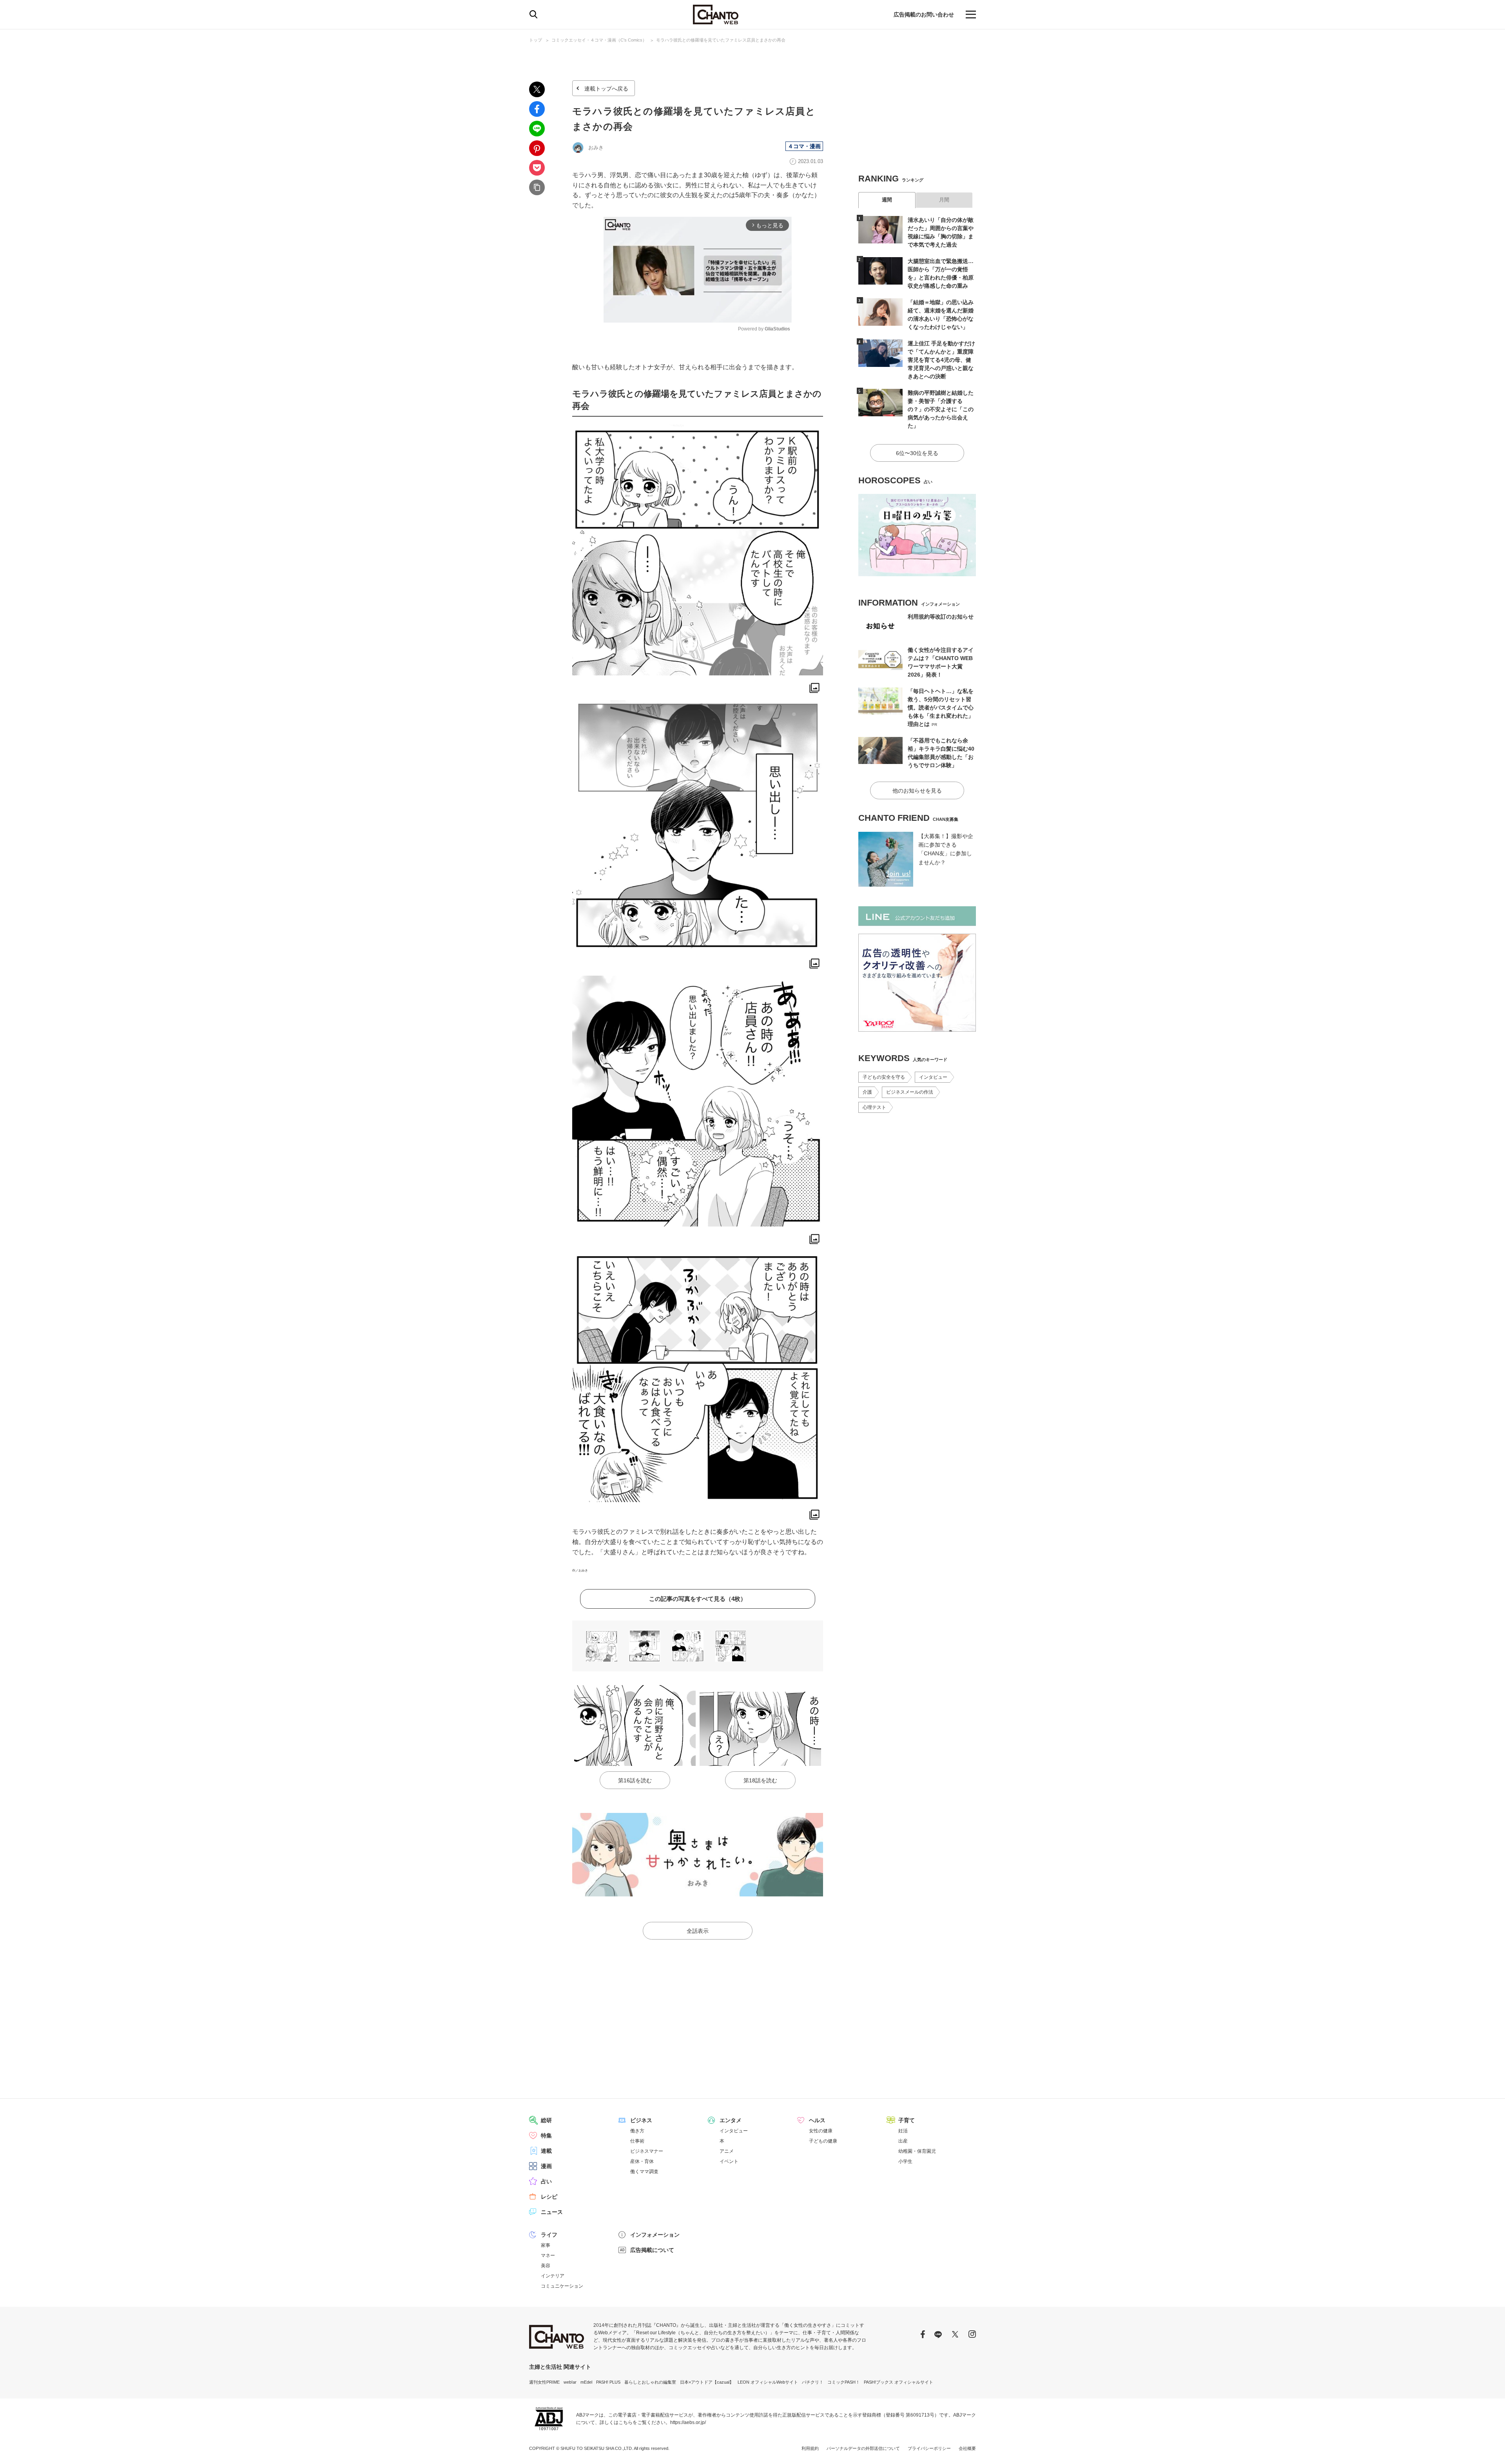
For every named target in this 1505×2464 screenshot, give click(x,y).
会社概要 (967, 2448)
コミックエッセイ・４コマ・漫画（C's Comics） (599, 40)
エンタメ (731, 2120)
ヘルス (817, 2120)
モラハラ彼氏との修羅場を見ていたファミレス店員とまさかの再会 (721, 40)
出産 (903, 2141)
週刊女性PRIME (544, 2382)
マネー (548, 2255)
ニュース (552, 2212)
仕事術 (637, 2141)
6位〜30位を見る (917, 453)
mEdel (586, 2382)
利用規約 (810, 2448)
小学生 (905, 2161)
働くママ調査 (644, 2172)
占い (546, 2181)
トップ (536, 40)
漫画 (546, 2166)
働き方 (637, 2131)
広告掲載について (652, 2250)
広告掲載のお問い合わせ (924, 15)
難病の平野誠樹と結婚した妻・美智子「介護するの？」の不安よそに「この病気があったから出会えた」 (941, 409)
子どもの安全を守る (884, 1077)
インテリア (553, 2276)
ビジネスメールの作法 (910, 1092)
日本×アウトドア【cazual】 (707, 2382)
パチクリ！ (813, 2382)
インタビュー (933, 1077)
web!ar (570, 2382)
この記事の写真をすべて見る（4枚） (698, 1599)
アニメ (727, 2151)
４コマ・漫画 (804, 146)
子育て (907, 2120)
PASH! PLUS (608, 2382)
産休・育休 (642, 2161)
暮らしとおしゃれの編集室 (650, 2382)
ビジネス (641, 2120)
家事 (546, 2245)
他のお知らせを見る (917, 791)
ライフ (549, 2235)
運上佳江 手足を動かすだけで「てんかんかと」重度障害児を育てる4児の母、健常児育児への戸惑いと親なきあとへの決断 (941, 360)
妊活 (903, 2131)
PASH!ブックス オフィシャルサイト (898, 2382)
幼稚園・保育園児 (917, 2151)
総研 (546, 2120)
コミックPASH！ (844, 2382)
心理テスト (874, 1107)
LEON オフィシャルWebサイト (768, 2382)
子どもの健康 (823, 2141)
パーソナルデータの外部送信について (863, 2448)
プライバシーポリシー (929, 2448)
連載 (546, 2151)
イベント (729, 2161)
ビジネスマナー (647, 2151)
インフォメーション (655, 2235)
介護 (867, 1092)
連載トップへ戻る (606, 89)
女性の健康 (821, 2131)
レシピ (549, 2197)
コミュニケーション (562, 2286)
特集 (546, 2136)
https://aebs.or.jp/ (688, 2422)
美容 (546, 2266)
